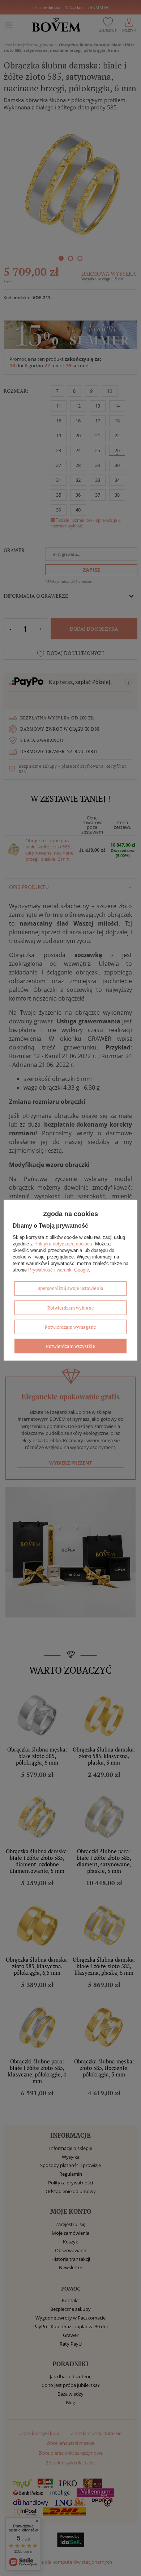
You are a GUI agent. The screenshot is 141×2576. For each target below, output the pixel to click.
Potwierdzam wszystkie (70, 1346)
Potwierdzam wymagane (70, 1327)
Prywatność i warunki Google (59, 1270)
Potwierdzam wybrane (71, 1307)
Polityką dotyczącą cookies (63, 1243)
